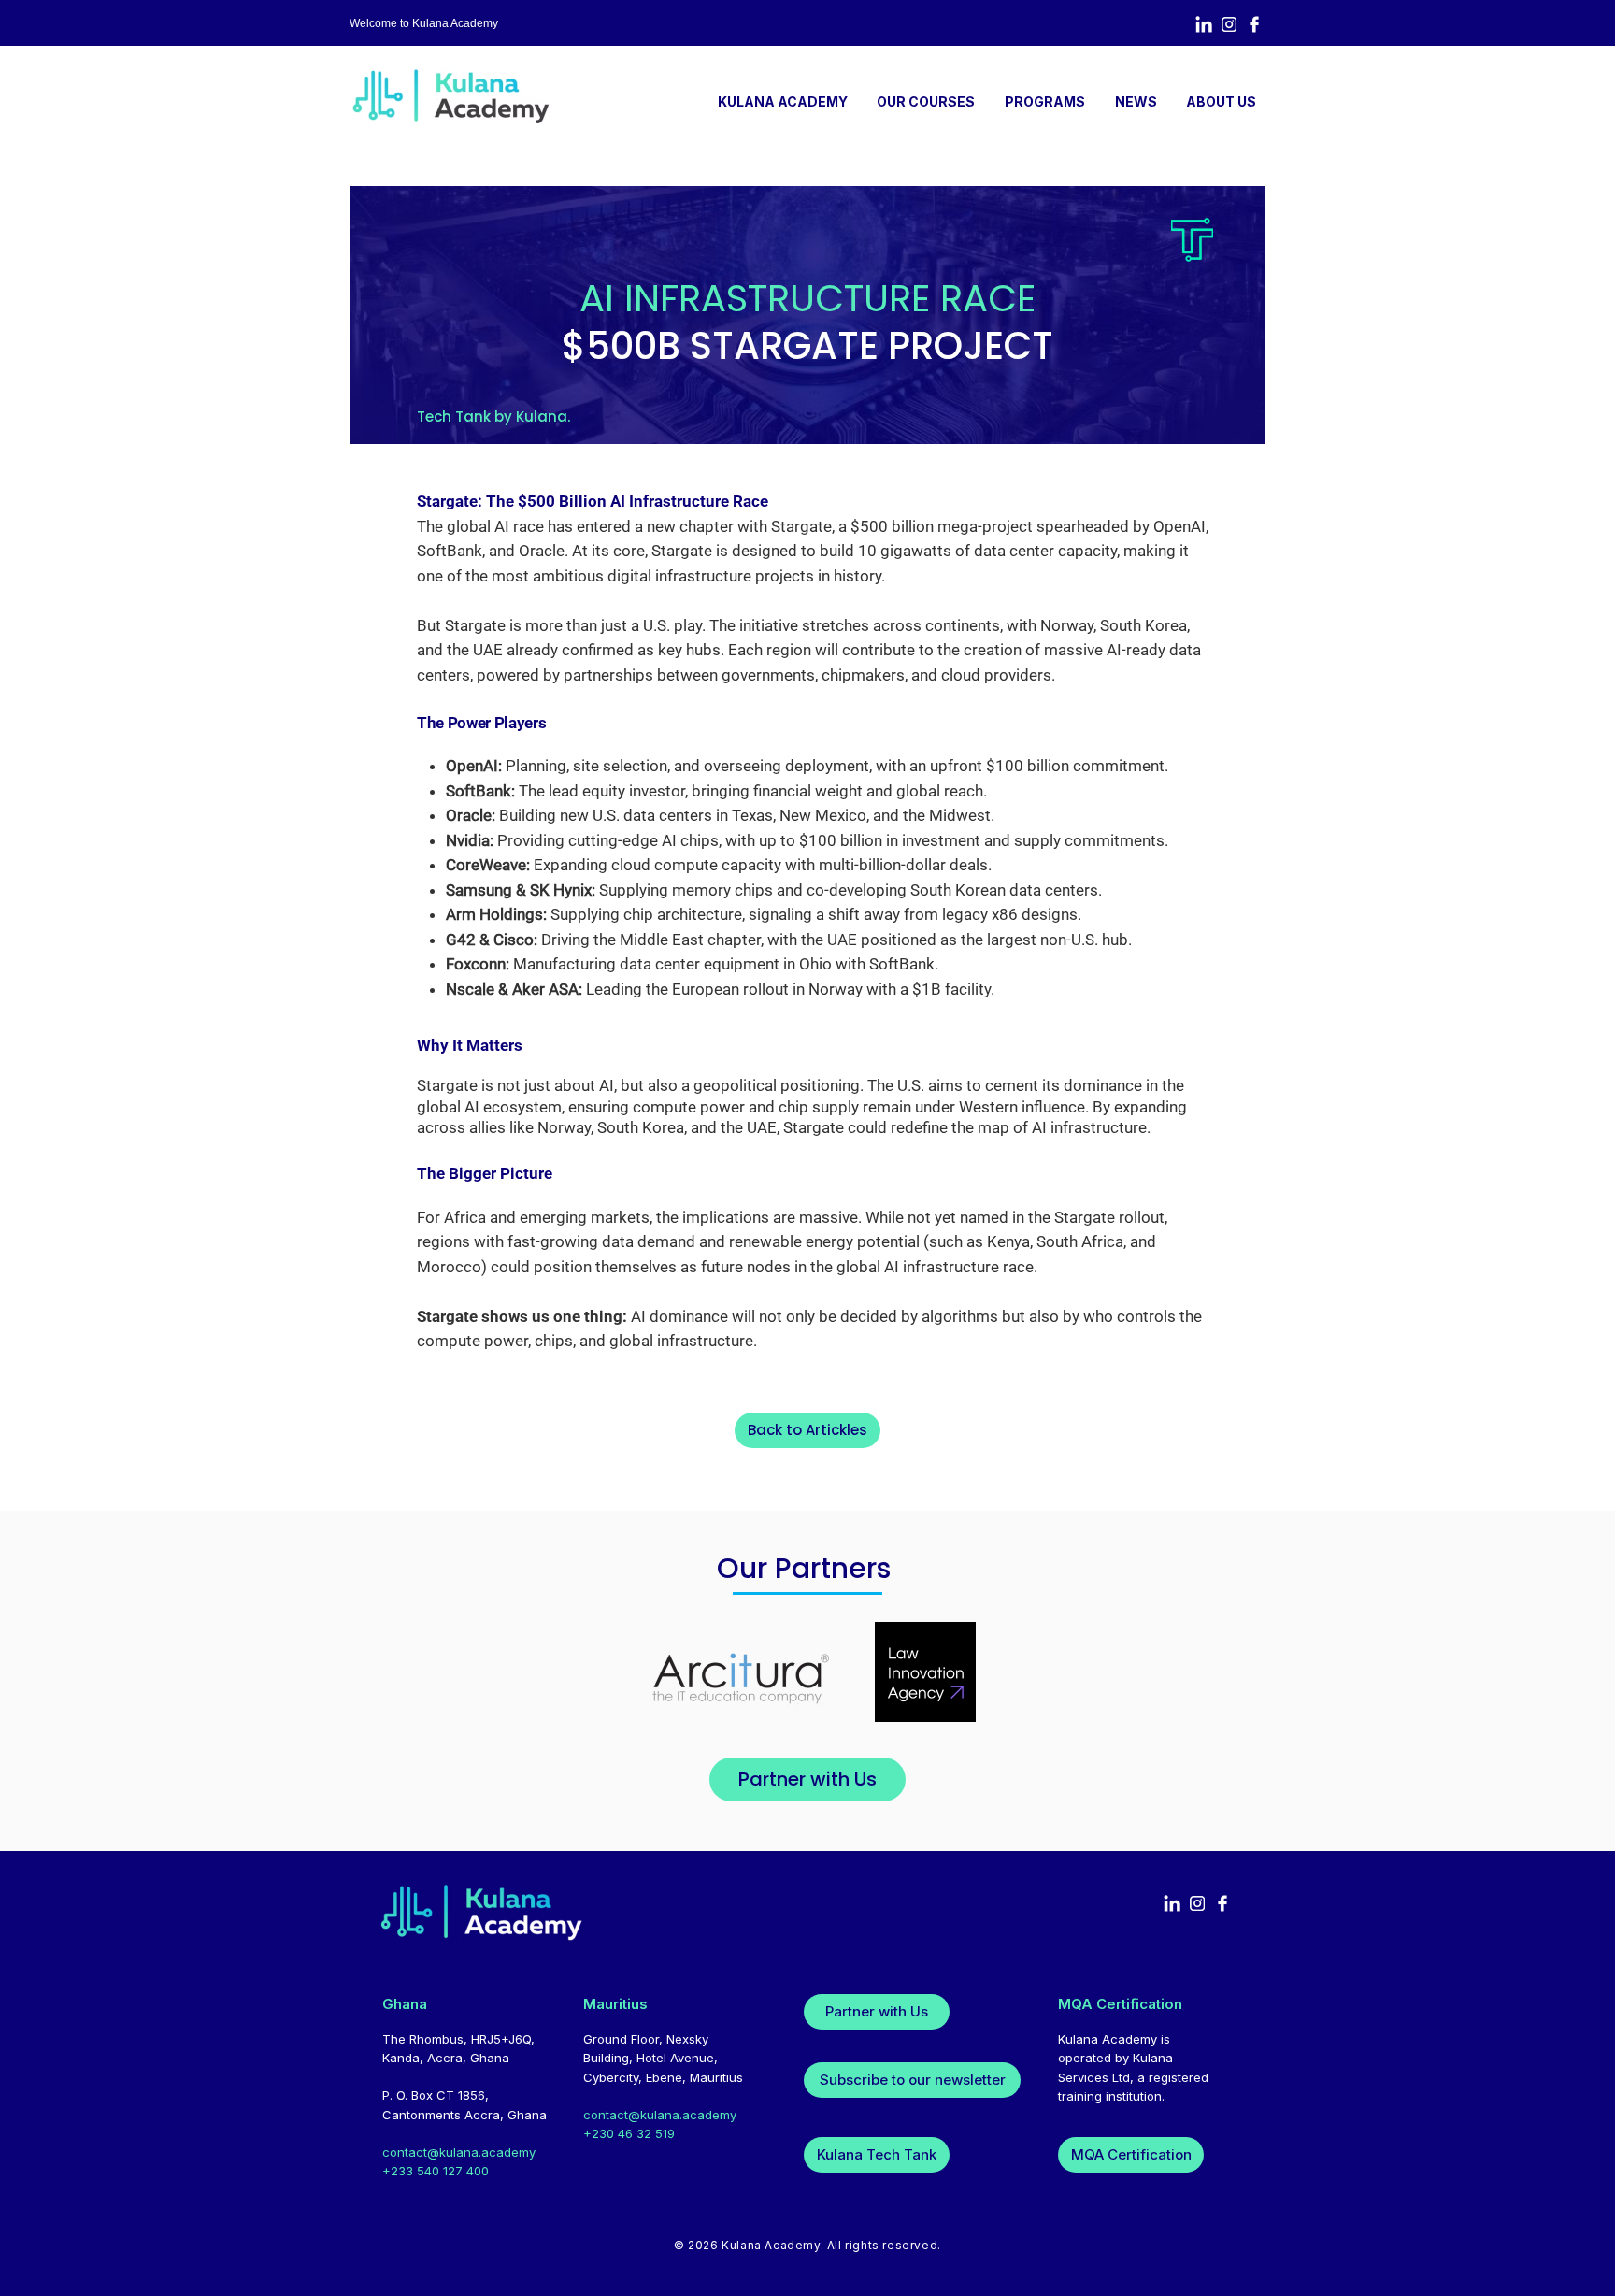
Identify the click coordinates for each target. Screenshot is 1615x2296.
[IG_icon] (1229, 24)
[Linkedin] (1204, 24)
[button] (1045, 101)
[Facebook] (1254, 24)
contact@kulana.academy (459, 2152)
